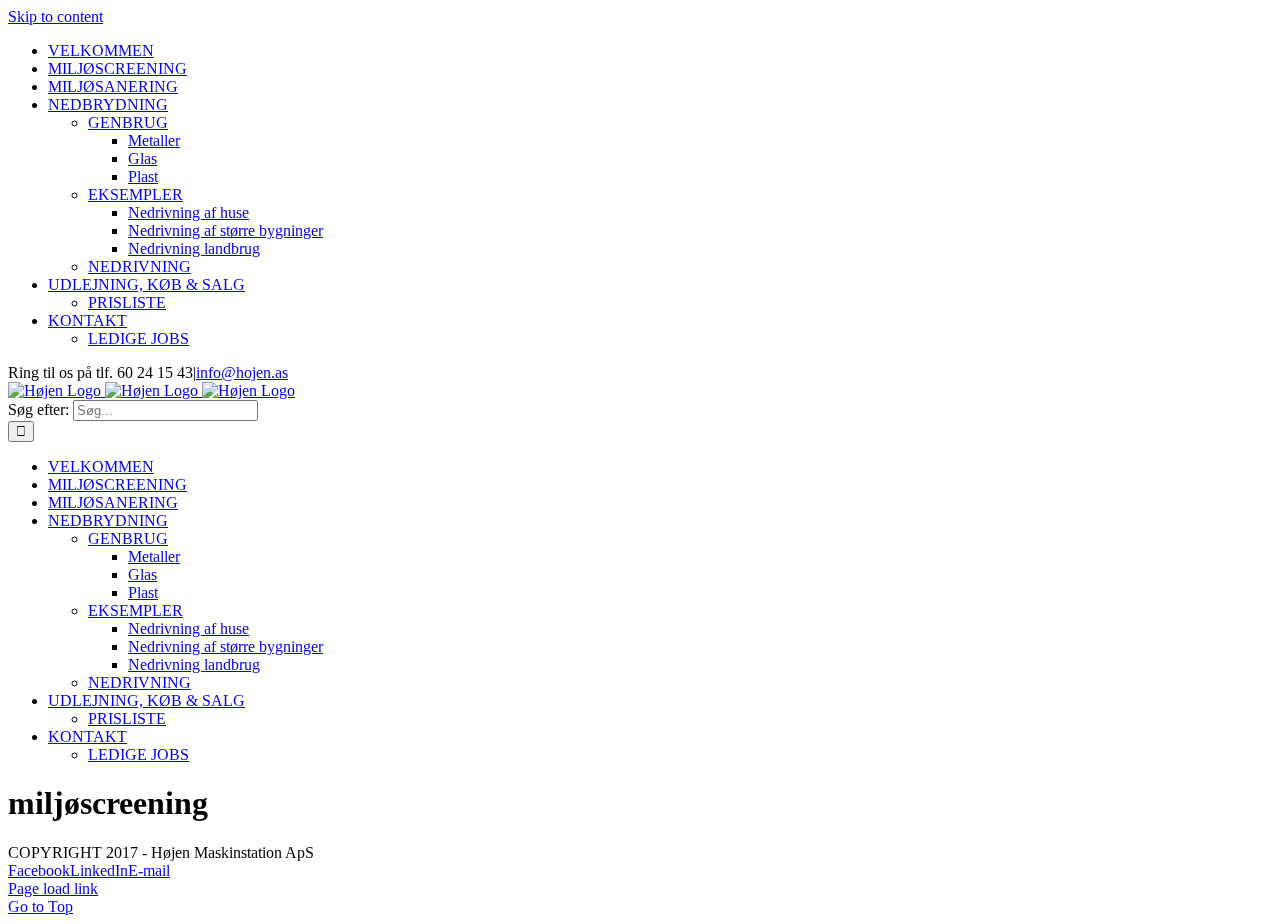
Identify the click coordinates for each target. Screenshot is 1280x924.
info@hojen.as (242, 372)
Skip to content (55, 16)
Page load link (53, 888)
